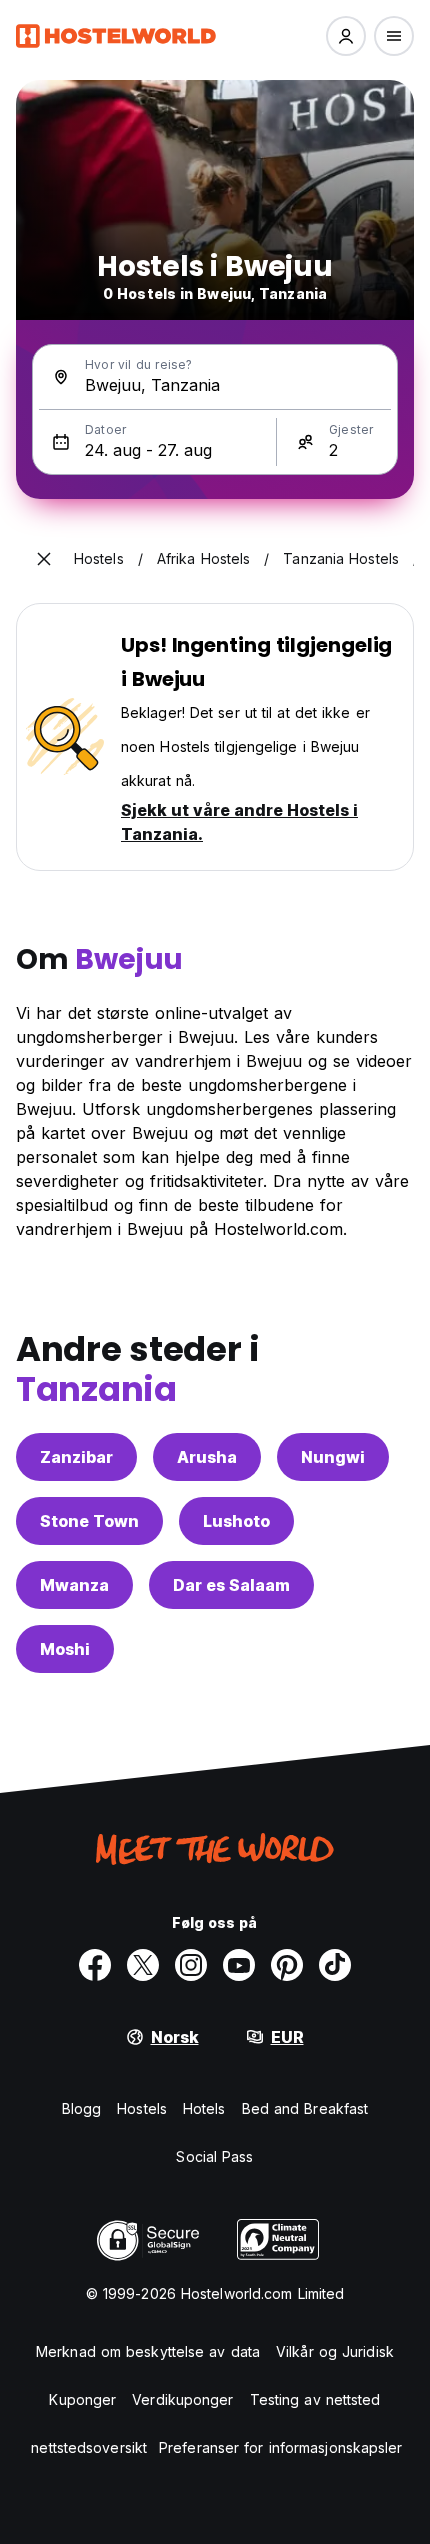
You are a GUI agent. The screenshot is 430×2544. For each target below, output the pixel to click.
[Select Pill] (346, 36)
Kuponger (82, 2399)
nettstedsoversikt (89, 2447)
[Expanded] (44, 559)
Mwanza (74, 1585)
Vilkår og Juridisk (335, 2351)
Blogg (82, 2108)
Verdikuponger (182, 2399)
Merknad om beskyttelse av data (148, 2351)
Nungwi (333, 1457)
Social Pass (214, 2156)
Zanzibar (76, 1457)
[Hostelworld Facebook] (95, 1965)
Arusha (207, 1457)
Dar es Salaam (231, 1585)
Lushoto (236, 1521)
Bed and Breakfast (305, 2108)
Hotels (204, 2108)
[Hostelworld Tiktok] (335, 1965)
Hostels (142, 2108)
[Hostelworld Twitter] (143, 1965)
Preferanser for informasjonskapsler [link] (281, 2447)
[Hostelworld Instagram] (191, 1965)
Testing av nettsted (315, 2399)
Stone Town (89, 1521)
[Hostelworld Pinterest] (287, 1965)
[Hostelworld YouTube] (239, 1965)
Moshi (65, 1649)
